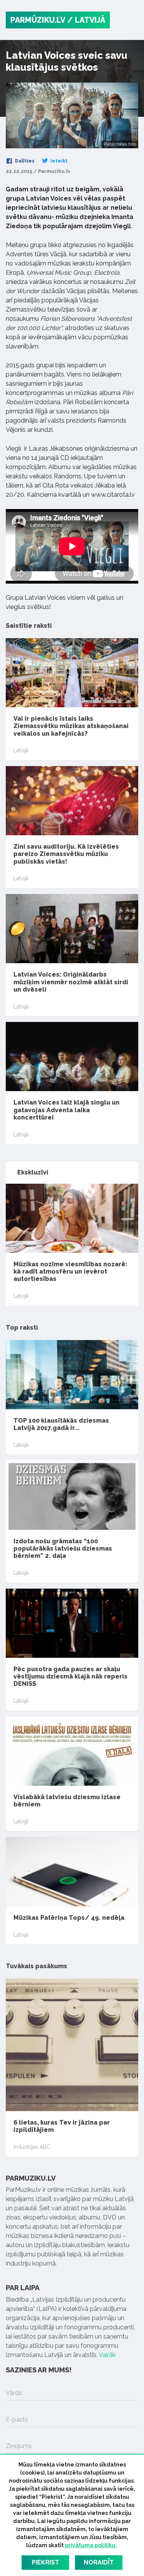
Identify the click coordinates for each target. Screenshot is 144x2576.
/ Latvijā (86, 20)
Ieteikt (58, 161)
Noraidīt (99, 2562)
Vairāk (107, 2355)
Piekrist (46, 2562)
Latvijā (21, 750)
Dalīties (24, 161)
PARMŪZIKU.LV (38, 20)
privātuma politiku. (91, 2545)
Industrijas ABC (32, 2147)
